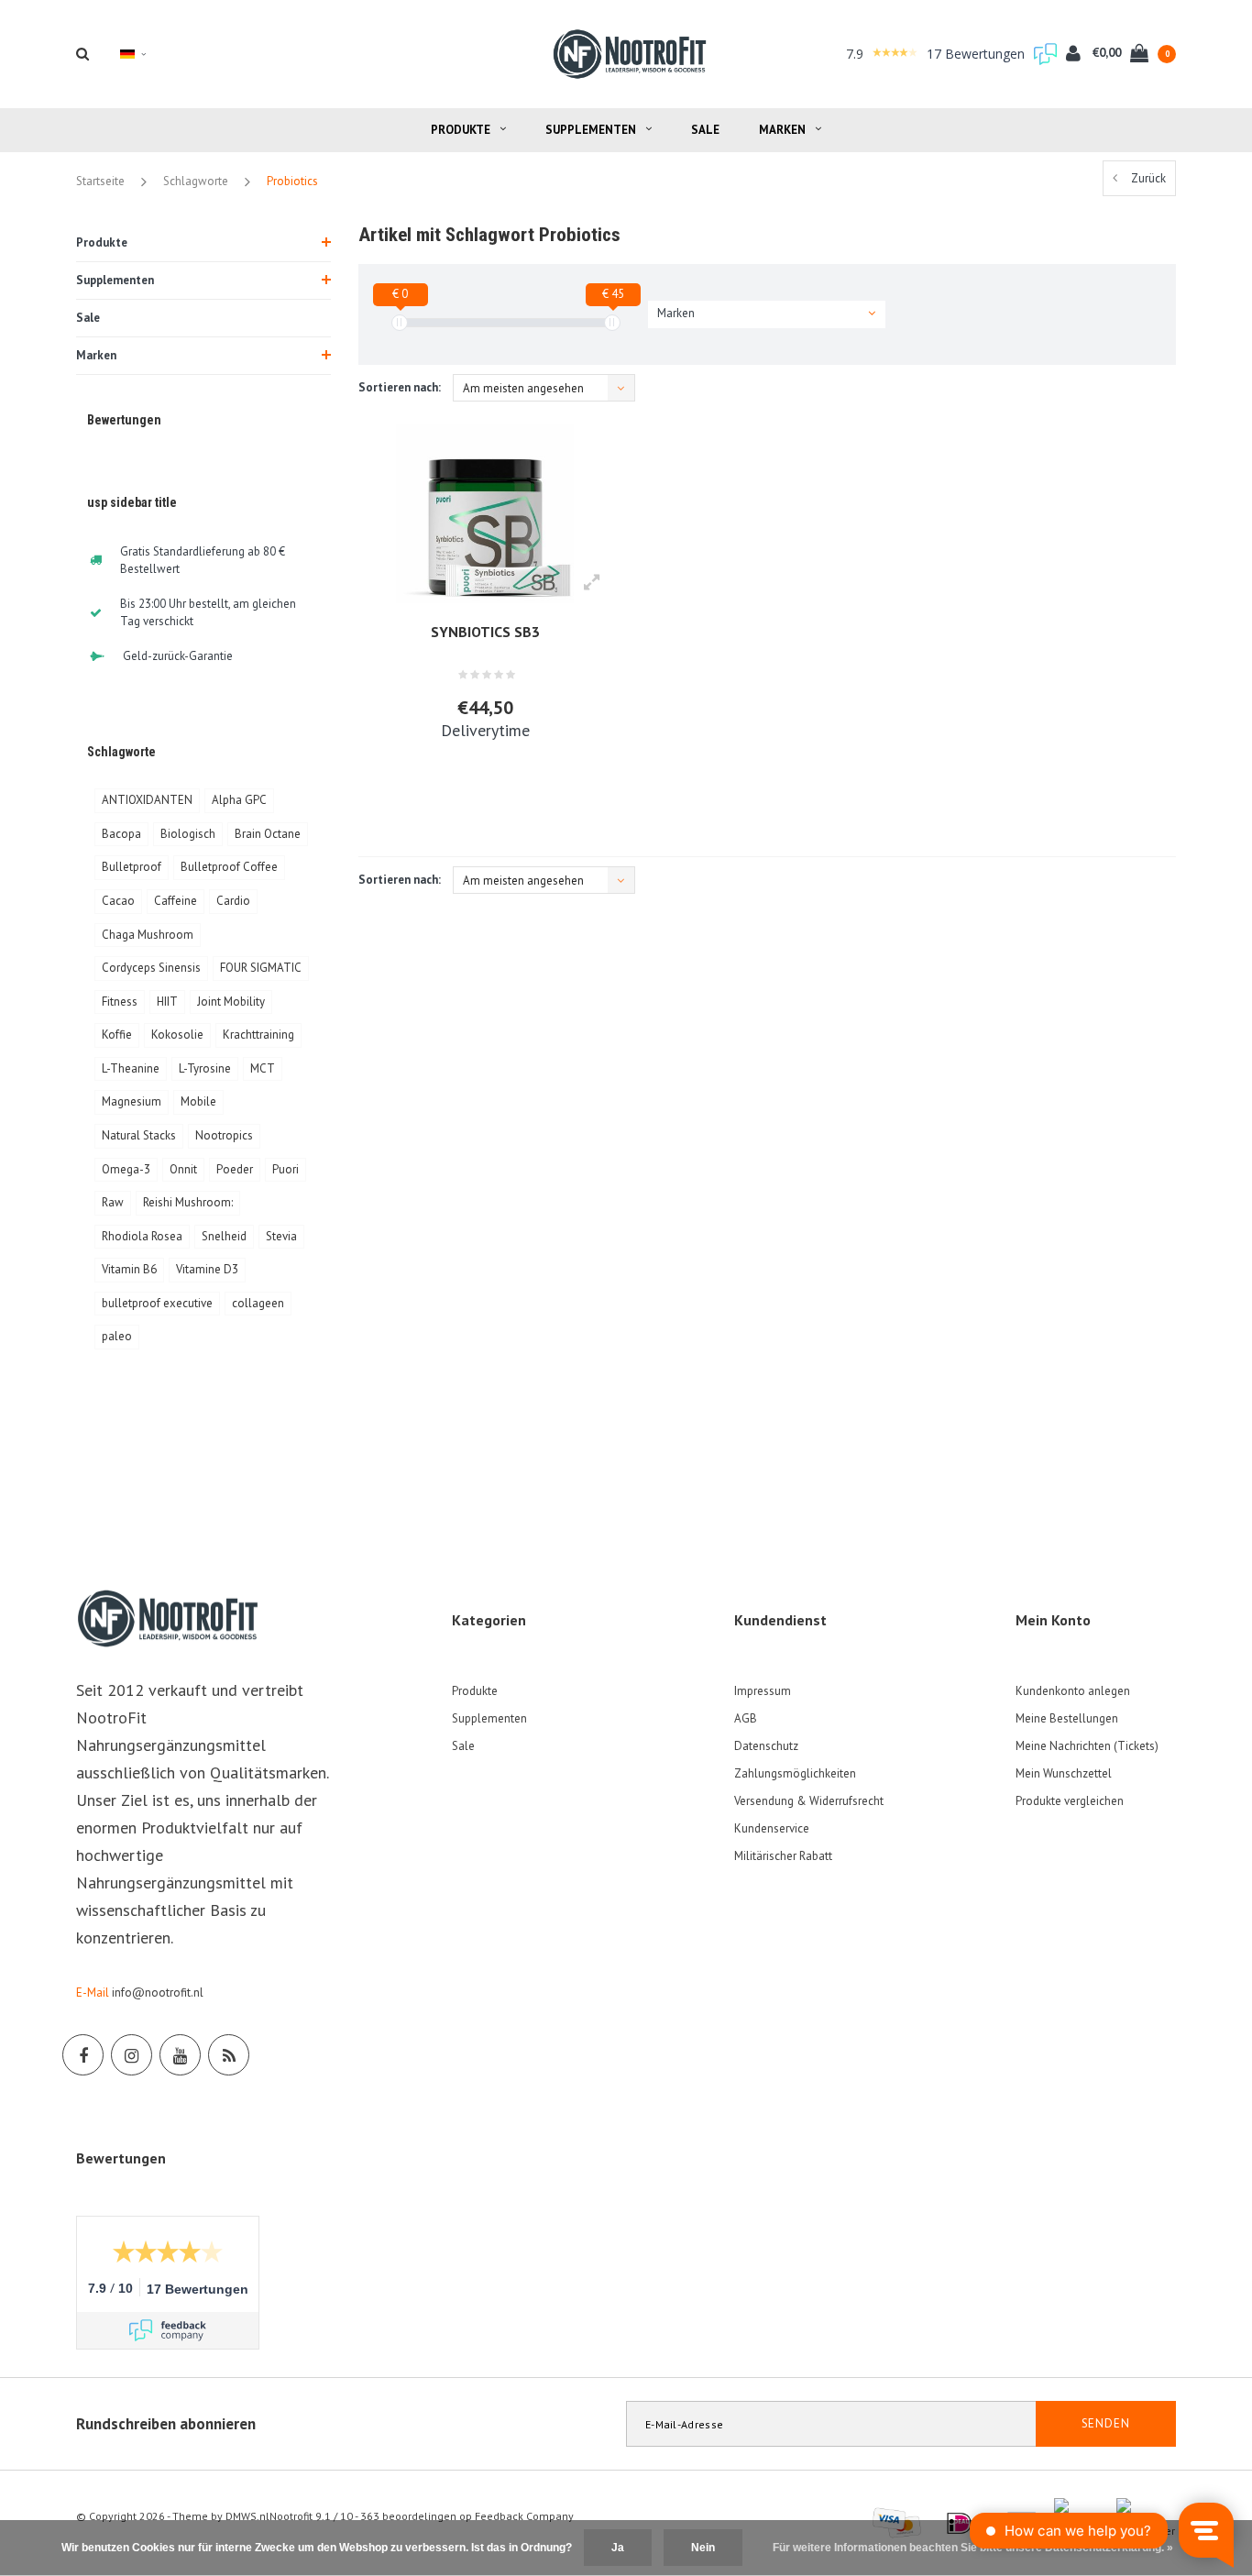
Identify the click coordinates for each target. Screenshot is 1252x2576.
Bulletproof (132, 867)
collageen (258, 1303)
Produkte (461, 130)
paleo (117, 1336)
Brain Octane (268, 834)
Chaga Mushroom (148, 935)
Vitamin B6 (129, 1269)
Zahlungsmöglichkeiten (795, 1773)
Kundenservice (772, 1828)
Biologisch (188, 834)
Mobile (198, 1101)
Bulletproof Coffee (229, 867)
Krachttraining (258, 1035)
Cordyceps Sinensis (151, 968)
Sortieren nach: (400, 387)
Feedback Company (524, 2516)
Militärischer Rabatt (783, 1856)
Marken (782, 130)
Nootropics (224, 1135)
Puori (286, 1169)
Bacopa (121, 834)
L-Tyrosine (205, 1068)
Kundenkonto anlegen (1073, 1691)
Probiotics (292, 181)
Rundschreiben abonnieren (166, 2424)
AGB (746, 1718)
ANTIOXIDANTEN (147, 800)
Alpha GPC (239, 800)
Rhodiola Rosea (142, 1236)
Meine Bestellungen (1067, 1718)
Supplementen (591, 130)
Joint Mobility (231, 1002)
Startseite (100, 181)
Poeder (235, 1169)
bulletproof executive (157, 1303)
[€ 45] (612, 323)
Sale (705, 130)
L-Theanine (131, 1068)
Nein (703, 2548)
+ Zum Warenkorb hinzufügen (476, 790)
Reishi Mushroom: (188, 1202)
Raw (113, 1202)
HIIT (167, 1002)
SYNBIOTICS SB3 (485, 632)
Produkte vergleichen (1070, 1801)
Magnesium (132, 1101)
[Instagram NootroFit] (132, 2055)
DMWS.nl (247, 2516)
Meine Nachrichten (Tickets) (1087, 1746)
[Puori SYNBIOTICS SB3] (485, 513)
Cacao (118, 901)
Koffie (117, 1035)
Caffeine (176, 901)
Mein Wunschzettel (1064, 1773)
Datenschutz (766, 1746)
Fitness (120, 1002)
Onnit (183, 1169)
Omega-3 (126, 1169)
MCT (263, 1068)
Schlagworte (196, 181)
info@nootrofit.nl (158, 1993)
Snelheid (224, 1236)
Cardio (233, 901)
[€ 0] (400, 323)
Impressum (763, 1691)
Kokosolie (177, 1035)
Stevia (281, 1236)
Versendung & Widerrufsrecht (809, 1801)
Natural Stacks (139, 1135)
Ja (618, 2548)
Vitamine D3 (207, 1269)
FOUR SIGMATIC (261, 968)
